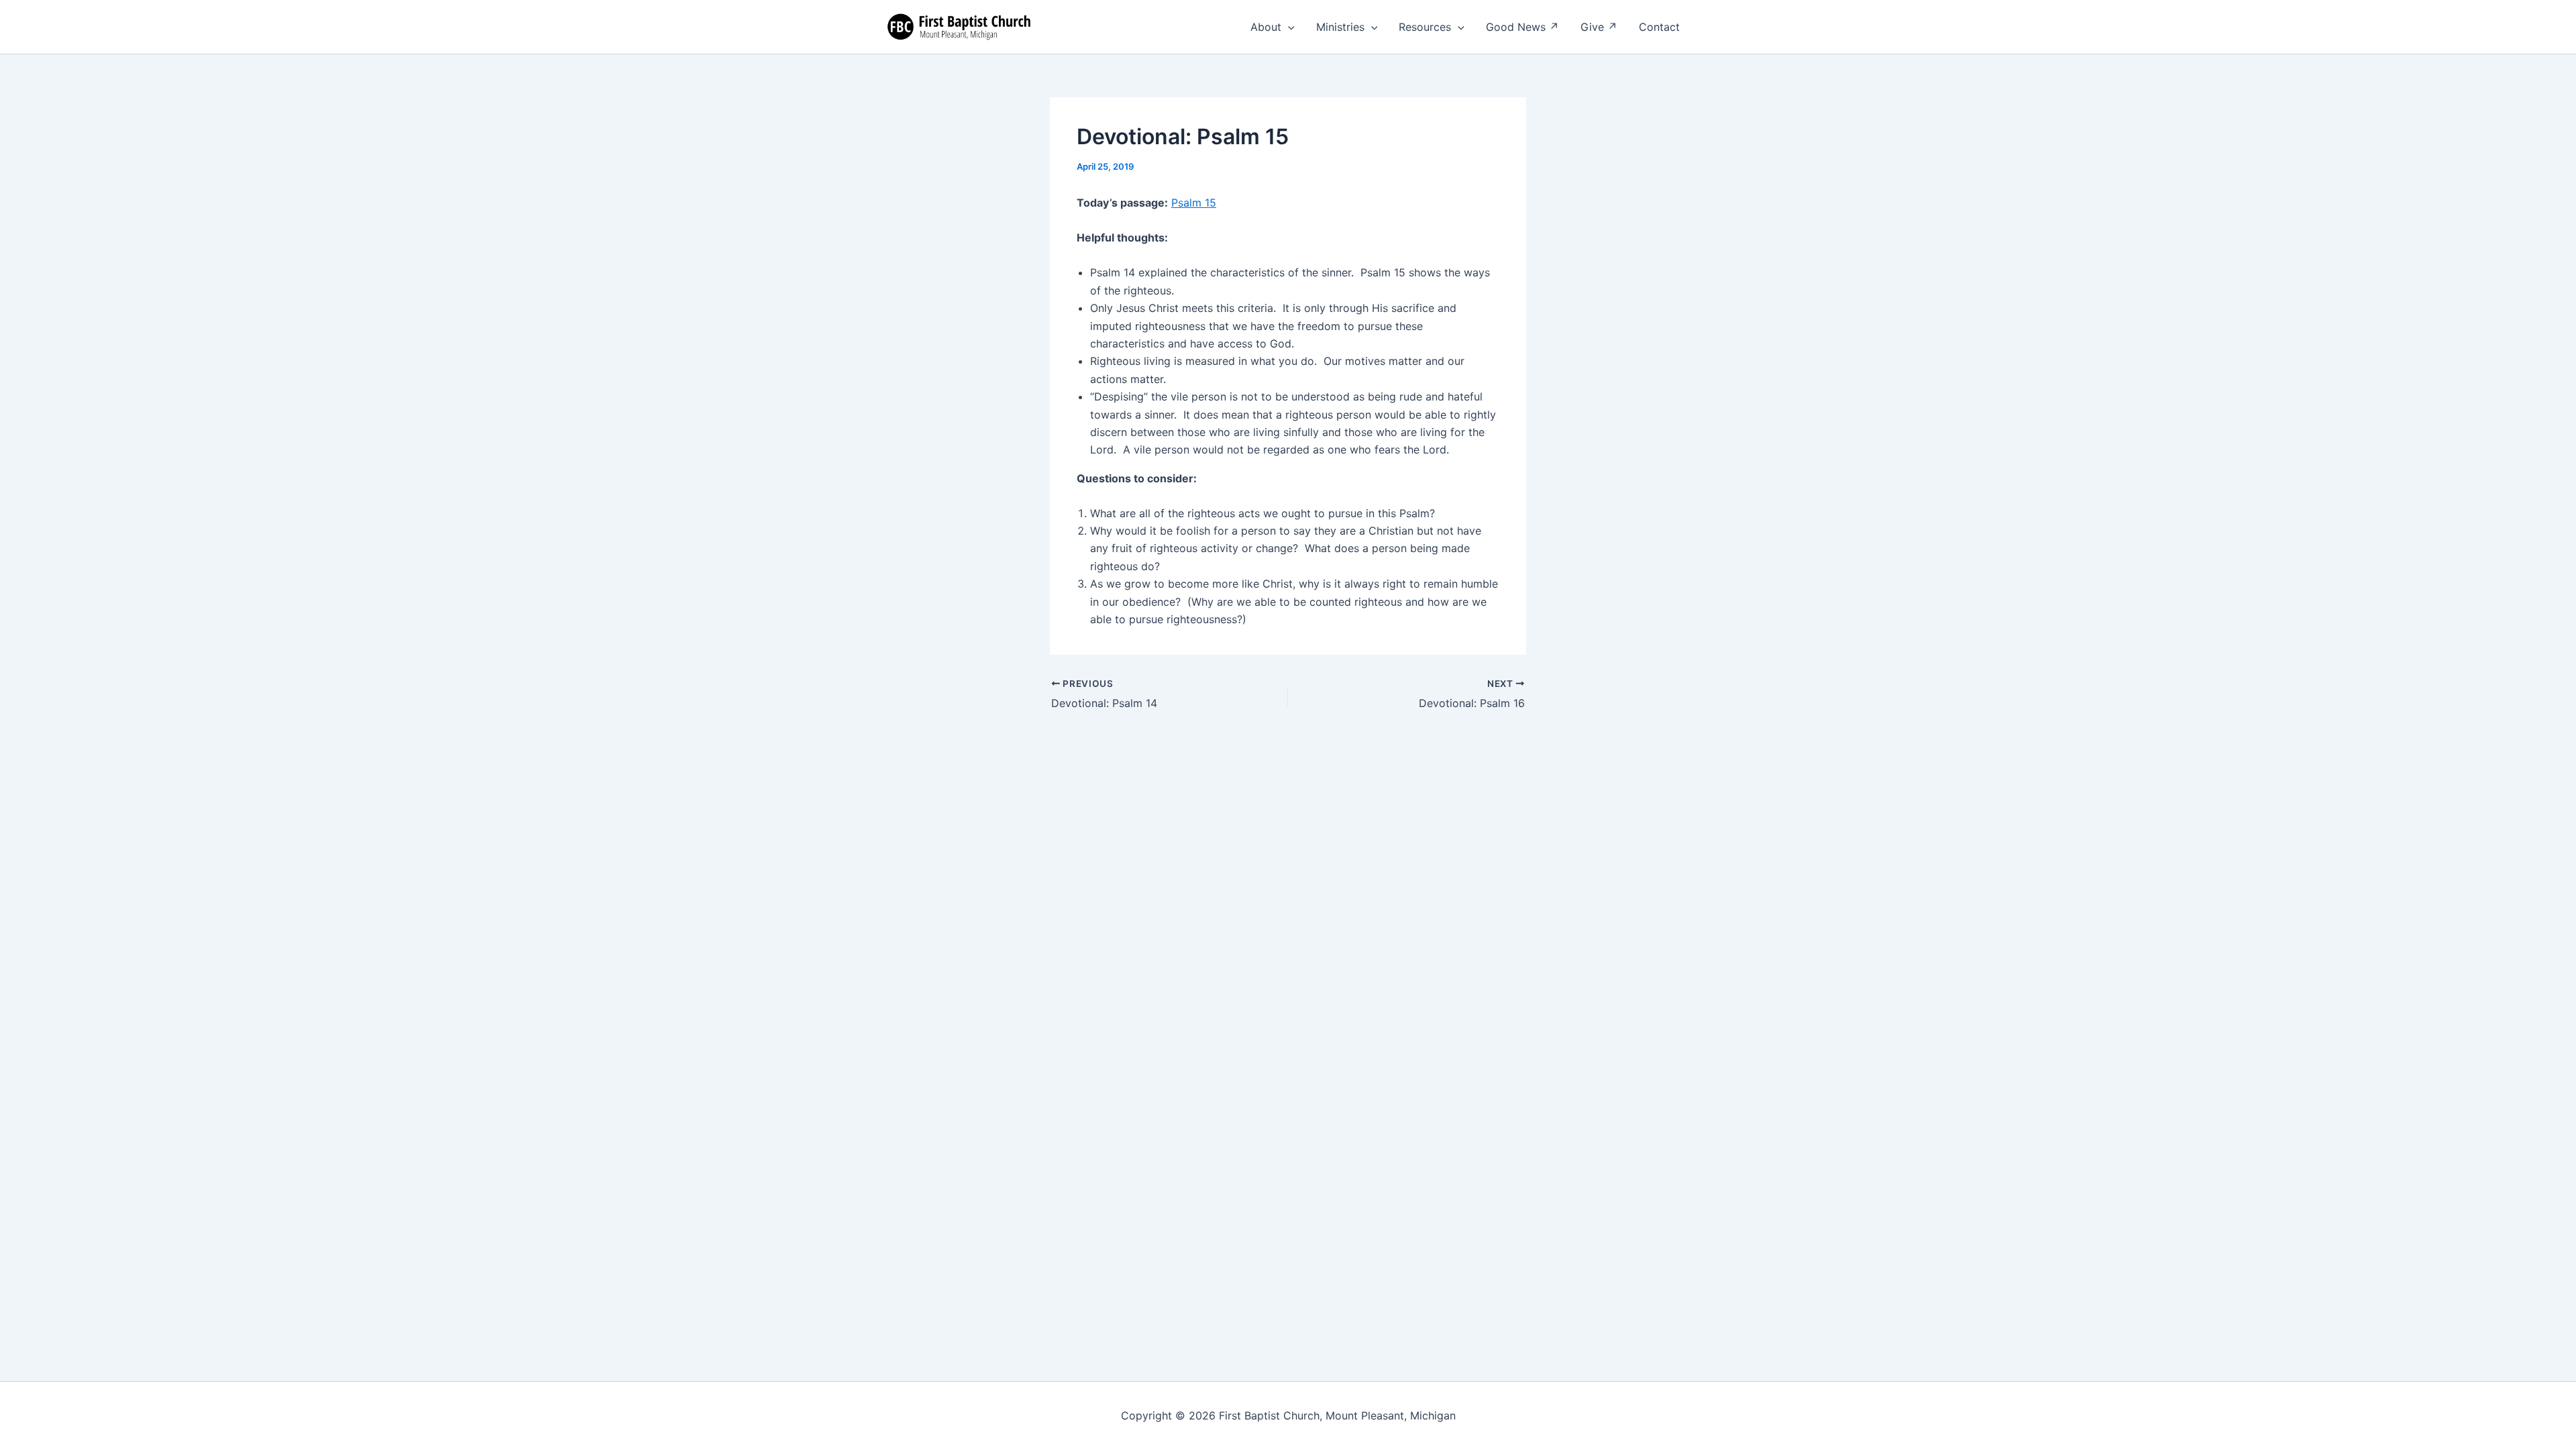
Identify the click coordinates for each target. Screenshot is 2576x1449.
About (1266, 27)
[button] (1288, 27)
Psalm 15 (1194, 203)
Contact (1659, 27)
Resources (1425, 27)
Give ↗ (1599, 27)
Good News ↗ (1522, 27)
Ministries (1340, 27)
